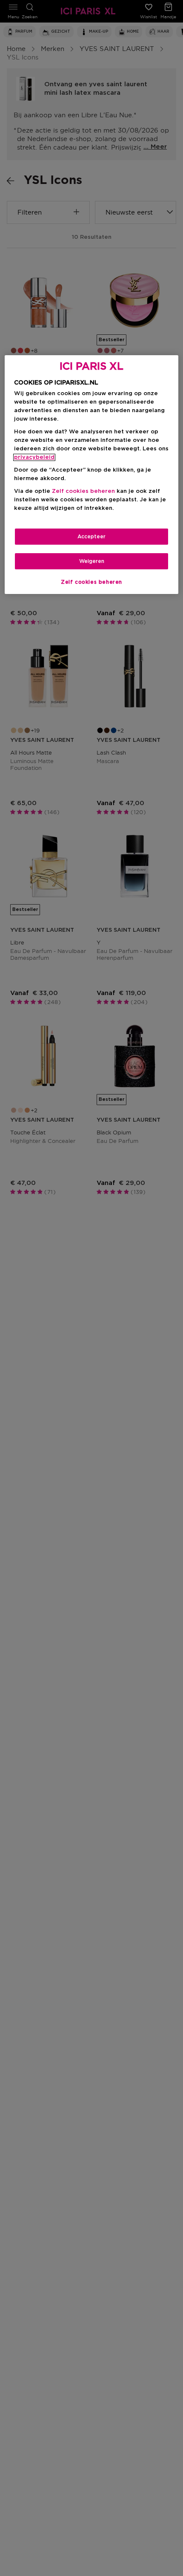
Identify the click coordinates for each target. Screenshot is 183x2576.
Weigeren (92, 561)
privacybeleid (34, 457)
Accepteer (91, 537)
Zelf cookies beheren (91, 582)
